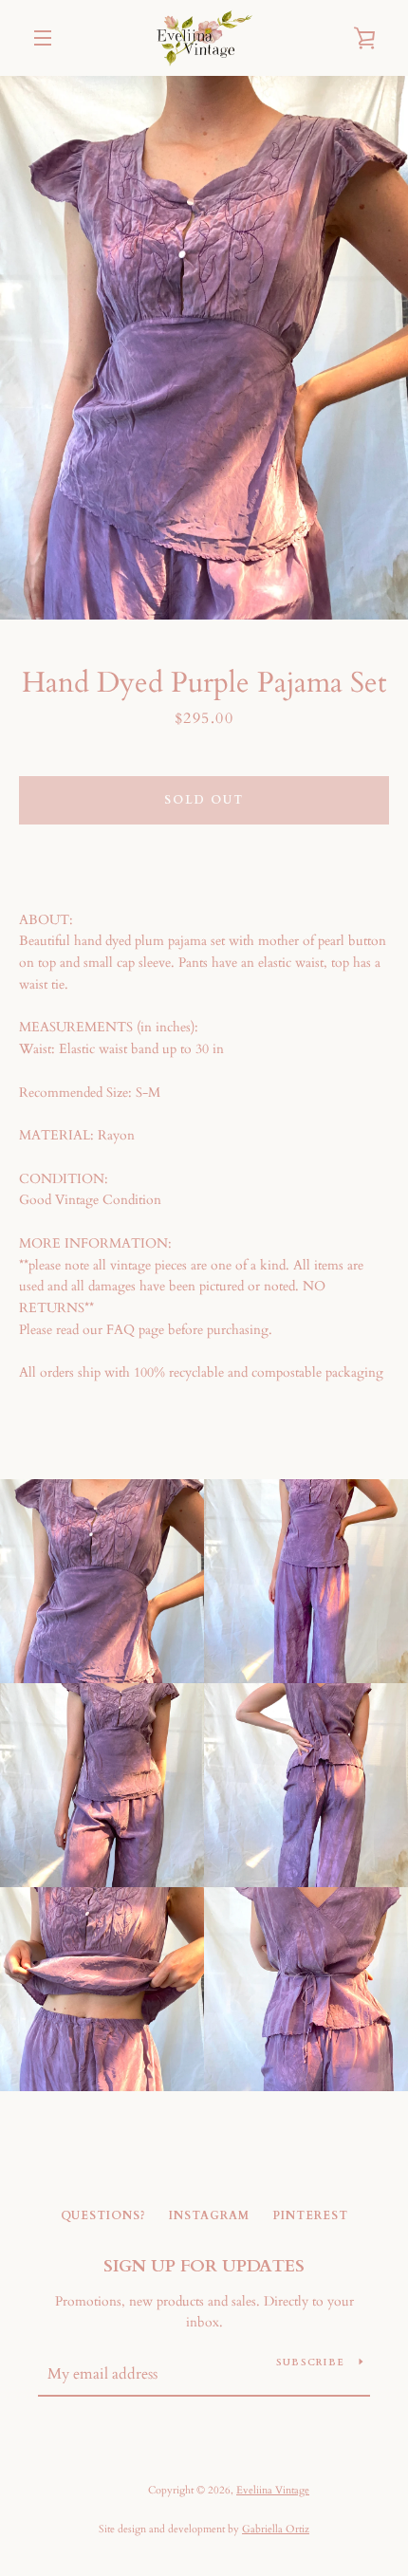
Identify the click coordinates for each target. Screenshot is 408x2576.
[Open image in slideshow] (204, 348)
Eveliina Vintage (273, 2490)
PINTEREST (310, 2215)
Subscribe (310, 2363)
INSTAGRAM (209, 2215)
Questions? (103, 2215)
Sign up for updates (204, 2266)
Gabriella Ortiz (276, 2529)
